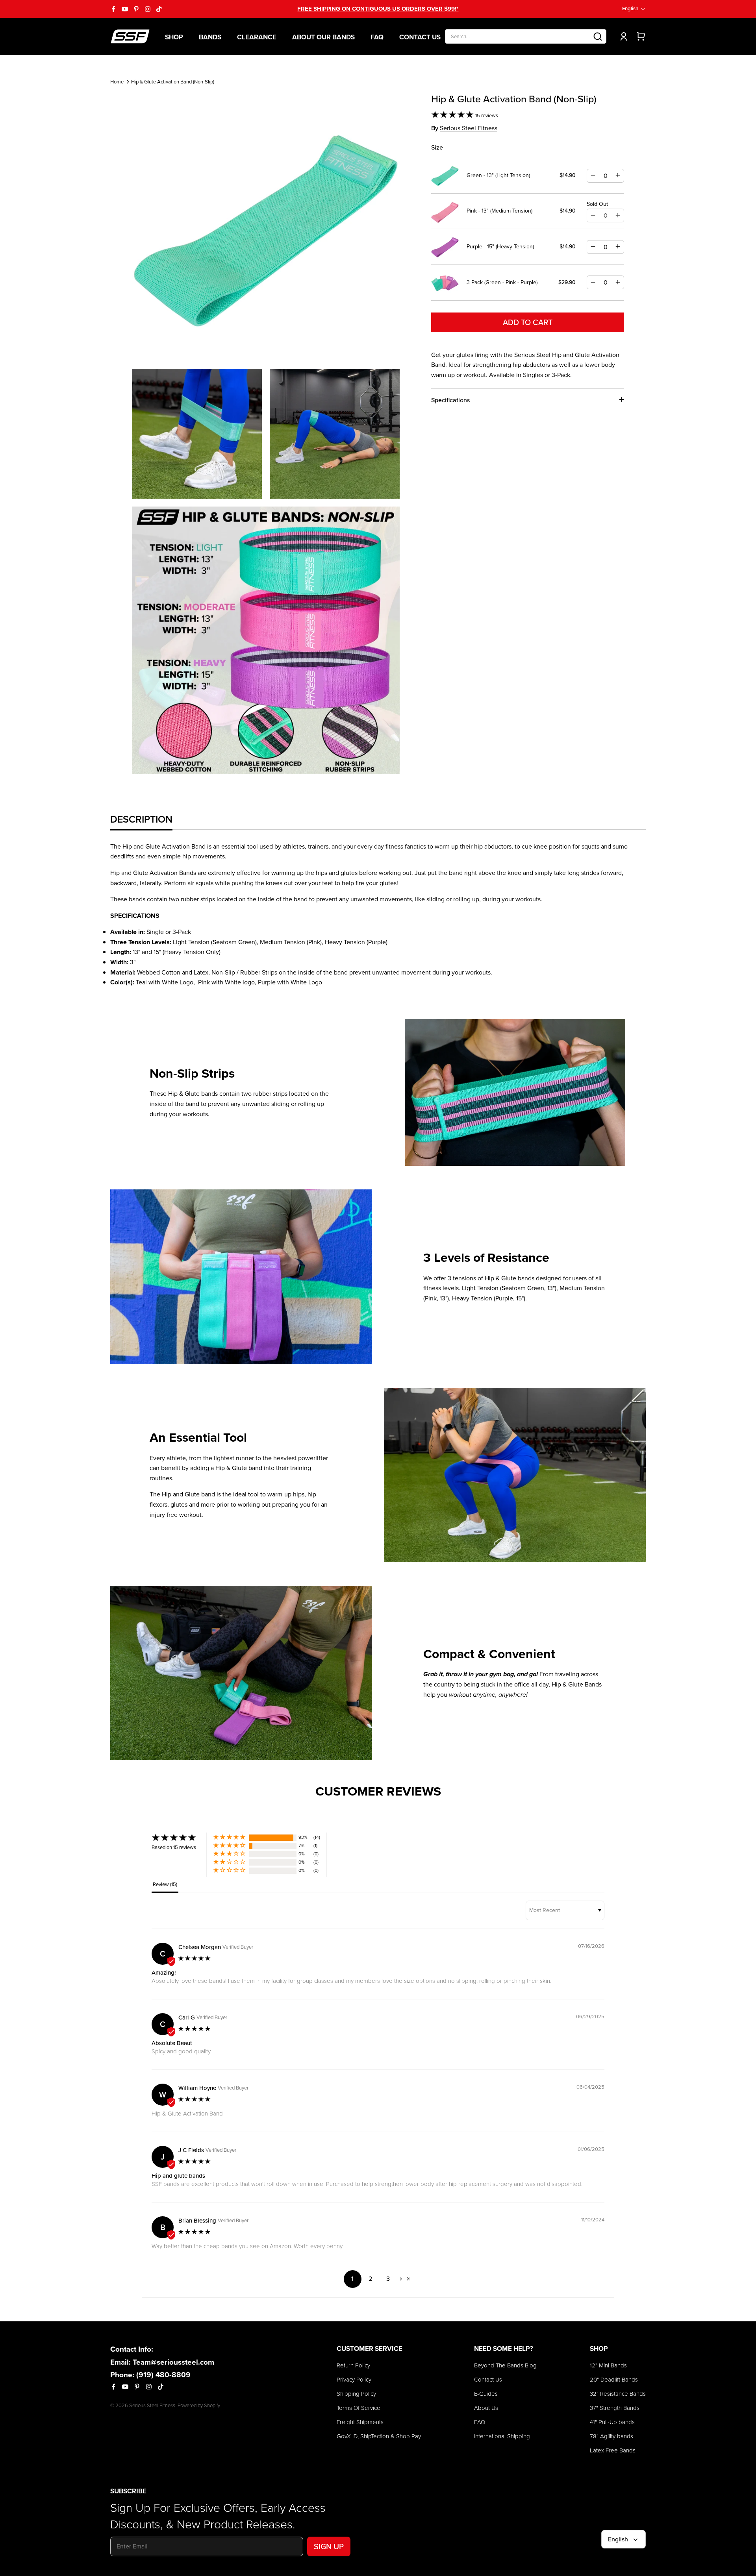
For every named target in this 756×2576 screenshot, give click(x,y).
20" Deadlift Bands (614, 2380)
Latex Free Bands (613, 2450)
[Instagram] (148, 9)
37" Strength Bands (615, 2408)
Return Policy (353, 2365)
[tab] (141, 819)
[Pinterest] (136, 9)
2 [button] (370, 2279)
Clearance (257, 37)
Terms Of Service (359, 2408)
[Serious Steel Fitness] (130, 36)
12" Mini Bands (608, 2365)
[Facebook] (113, 9)
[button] (453, 116)
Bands (210, 37)
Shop (174, 37)
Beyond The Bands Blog (505, 2365)
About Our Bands (323, 37)
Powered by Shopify (199, 2405)
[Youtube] (125, 9)
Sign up (329, 2546)
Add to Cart (528, 322)
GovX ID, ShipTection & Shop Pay (379, 2436)
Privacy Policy (354, 2380)
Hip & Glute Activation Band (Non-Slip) (173, 82)
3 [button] (388, 2279)
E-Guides (486, 2394)
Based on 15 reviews (174, 1847)
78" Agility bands (611, 2436)
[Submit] (598, 36)
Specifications (450, 400)
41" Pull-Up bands (612, 2422)
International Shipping (502, 2436)
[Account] (622, 36)
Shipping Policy (356, 2394)
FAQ (377, 37)
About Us (486, 2408)
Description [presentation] (141, 819)
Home (117, 82)
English (630, 8)
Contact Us (420, 37)
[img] (195, 1959)
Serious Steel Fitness (469, 128)
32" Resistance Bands (618, 2394)
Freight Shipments (360, 2422)
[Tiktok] (159, 9)
